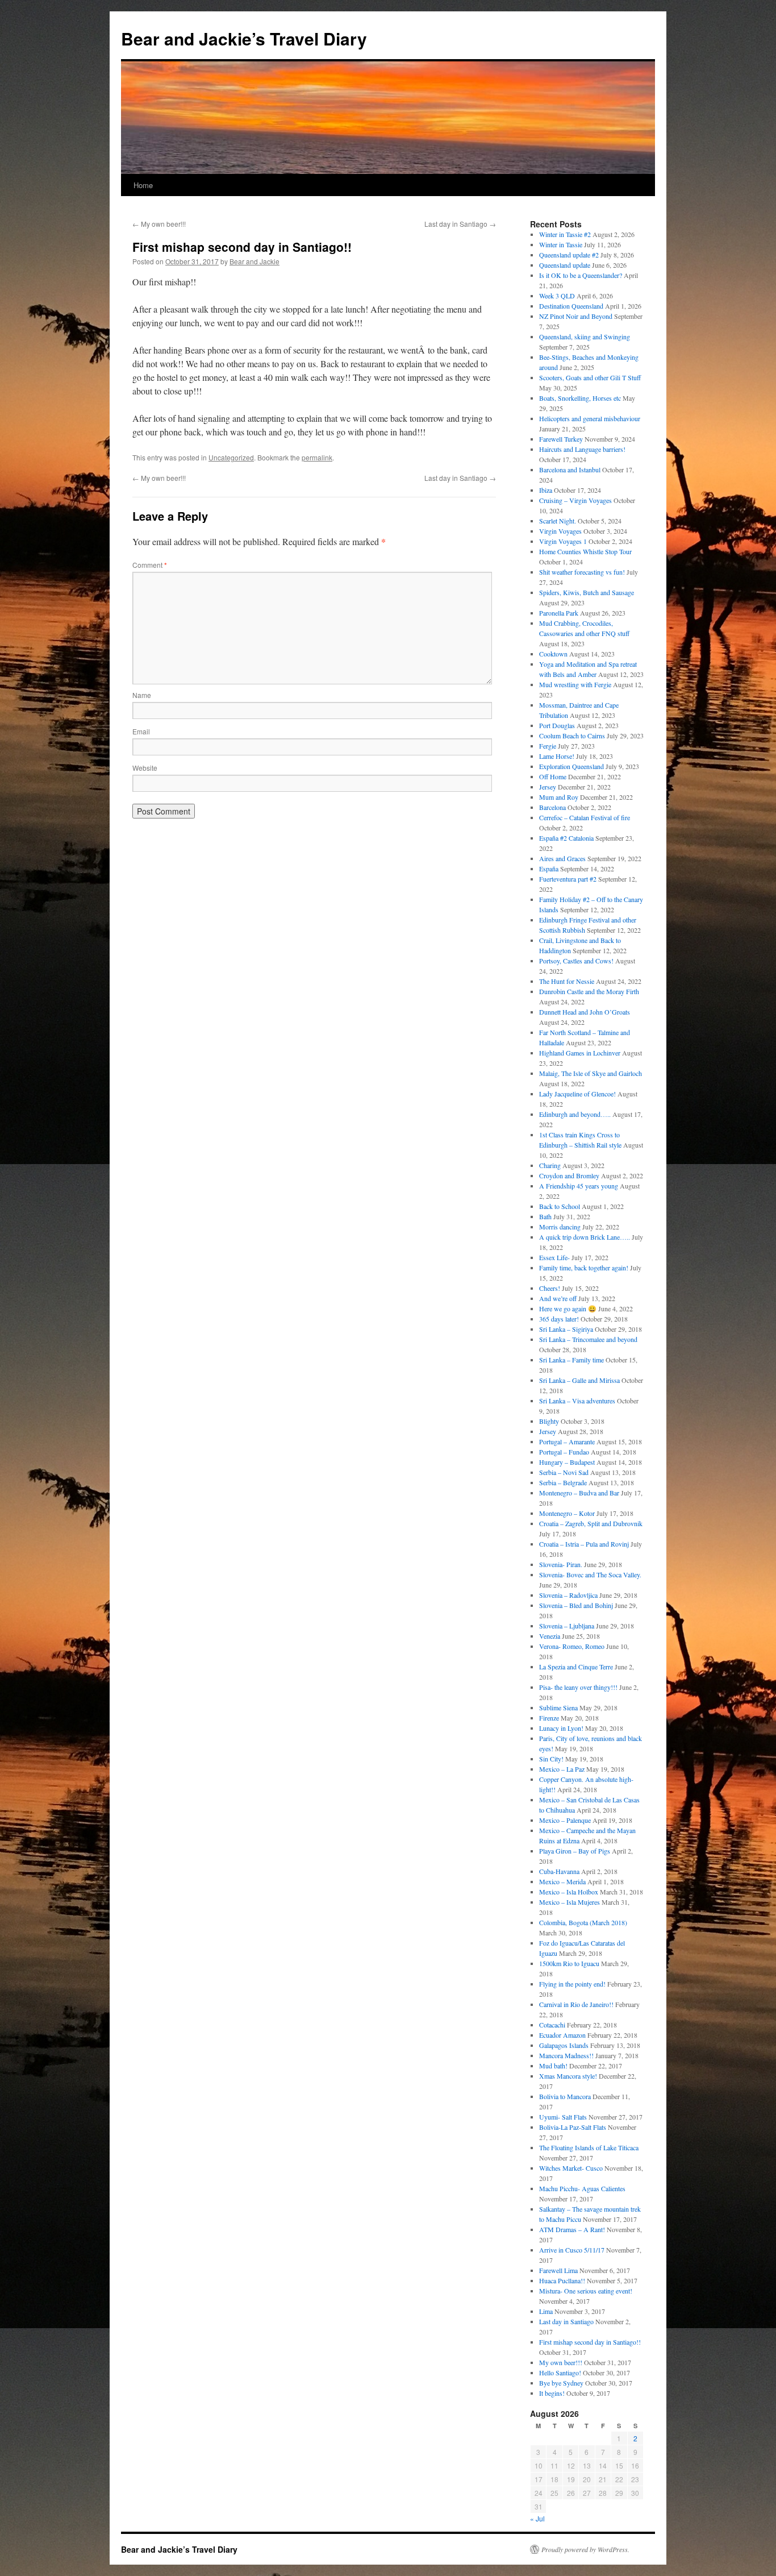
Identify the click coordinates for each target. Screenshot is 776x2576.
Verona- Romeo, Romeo (572, 1646)
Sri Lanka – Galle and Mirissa (579, 1380)
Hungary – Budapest (567, 1462)
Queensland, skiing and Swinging (585, 336)
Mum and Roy (559, 797)
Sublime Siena (558, 1707)
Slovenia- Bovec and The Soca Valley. (590, 1574)
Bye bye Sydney (561, 2383)
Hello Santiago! (560, 2373)
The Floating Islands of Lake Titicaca (589, 2147)
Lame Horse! (557, 756)
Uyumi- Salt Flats (563, 2117)
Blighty (549, 1421)
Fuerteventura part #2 (568, 879)
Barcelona (552, 807)
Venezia (550, 1636)
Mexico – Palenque (565, 1820)
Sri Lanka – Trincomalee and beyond (588, 1339)
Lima (546, 2311)
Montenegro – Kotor (567, 1513)
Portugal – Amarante (567, 1441)
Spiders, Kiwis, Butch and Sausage (587, 592)
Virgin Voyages (560, 531)
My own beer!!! (159, 224)
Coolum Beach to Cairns (572, 736)
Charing (550, 1165)
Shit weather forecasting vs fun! (582, 572)
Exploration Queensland (571, 766)
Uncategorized (231, 457)
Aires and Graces (562, 858)
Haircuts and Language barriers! (582, 449)
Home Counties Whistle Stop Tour (585, 551)
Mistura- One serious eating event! (586, 2291)
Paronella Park (559, 613)
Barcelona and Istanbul (570, 470)
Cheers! (550, 1288)
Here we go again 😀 (568, 1308)
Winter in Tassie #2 (565, 234)
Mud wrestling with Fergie (575, 684)
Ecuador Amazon (562, 2035)
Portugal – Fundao (564, 1452)
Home (143, 185)
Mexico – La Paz (562, 1769)
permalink (317, 457)
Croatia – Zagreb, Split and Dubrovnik (591, 1523)
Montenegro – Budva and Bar (579, 1493)
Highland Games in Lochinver (580, 1053)
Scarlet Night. (558, 521)
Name (142, 695)
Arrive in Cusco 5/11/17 (572, 2250)
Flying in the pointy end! (572, 1984)
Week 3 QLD (557, 296)
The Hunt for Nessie (567, 981)
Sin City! (551, 1759)
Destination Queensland (571, 306)
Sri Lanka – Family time (571, 1360)
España (549, 869)
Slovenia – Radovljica (568, 1595)
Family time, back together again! (584, 1268)
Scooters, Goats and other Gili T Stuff (590, 377)
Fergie (548, 746)
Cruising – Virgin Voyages (575, 500)
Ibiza (546, 490)
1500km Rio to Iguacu (569, 1963)
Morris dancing (560, 1227)
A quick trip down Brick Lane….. (585, 1237)
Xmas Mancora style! (568, 2076)
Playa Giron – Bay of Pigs (575, 1851)
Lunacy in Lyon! (561, 1728)
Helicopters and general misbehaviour (590, 418)
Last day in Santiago (460, 224)
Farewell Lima (558, 2270)
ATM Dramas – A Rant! (572, 2229)
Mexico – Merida (562, 1881)
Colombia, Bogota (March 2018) (583, 1922)
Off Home (553, 776)
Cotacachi (552, 2025)
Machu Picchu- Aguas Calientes (582, 2188)
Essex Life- (554, 1257)
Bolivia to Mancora (565, 2096)
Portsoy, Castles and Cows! (576, 961)
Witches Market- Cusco (571, 2168)
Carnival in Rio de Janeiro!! (576, 2004)
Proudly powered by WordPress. (585, 2549)
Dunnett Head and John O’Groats (585, 1012)
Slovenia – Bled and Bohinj (576, 1605)
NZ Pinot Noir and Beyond (576, 316)
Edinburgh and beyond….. (575, 1114)
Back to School (560, 1206)
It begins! (552, 2393)
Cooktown (553, 654)
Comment (150, 565)
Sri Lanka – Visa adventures (577, 1401)
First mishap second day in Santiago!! (590, 2342)
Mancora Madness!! (566, 2055)
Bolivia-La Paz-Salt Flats (573, 2127)
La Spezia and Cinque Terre (576, 1667)
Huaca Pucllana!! (562, 2280)
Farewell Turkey (561, 439)
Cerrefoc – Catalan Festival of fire (585, 817)
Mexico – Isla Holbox (569, 1892)
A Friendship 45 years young (579, 1186)
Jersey (548, 787)
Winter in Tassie (561, 244)
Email (141, 731)
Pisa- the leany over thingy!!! (578, 1687)
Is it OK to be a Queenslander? (581, 275)
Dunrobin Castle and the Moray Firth (589, 991)
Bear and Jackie (255, 261)
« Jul (537, 2518)
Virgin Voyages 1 (563, 541)
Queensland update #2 (569, 255)
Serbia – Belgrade (563, 1482)
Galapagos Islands (564, 2045)
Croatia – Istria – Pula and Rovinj (584, 1544)
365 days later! (559, 1319)
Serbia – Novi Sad (564, 1472)
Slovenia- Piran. (561, 1564)
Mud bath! (553, 2066)
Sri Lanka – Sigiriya (566, 1329)
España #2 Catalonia (566, 838)
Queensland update (565, 265)
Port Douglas (557, 725)
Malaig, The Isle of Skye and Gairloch (591, 1073)
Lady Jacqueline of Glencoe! (577, 1094)
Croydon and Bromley (569, 1175)
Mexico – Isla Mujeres (570, 1902)
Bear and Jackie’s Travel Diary (244, 38)
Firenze (549, 1718)
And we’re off (558, 1298)
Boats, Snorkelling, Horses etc (580, 398)
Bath (545, 1216)
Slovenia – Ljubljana (567, 1626)
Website (145, 768)
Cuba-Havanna (559, 1871)
